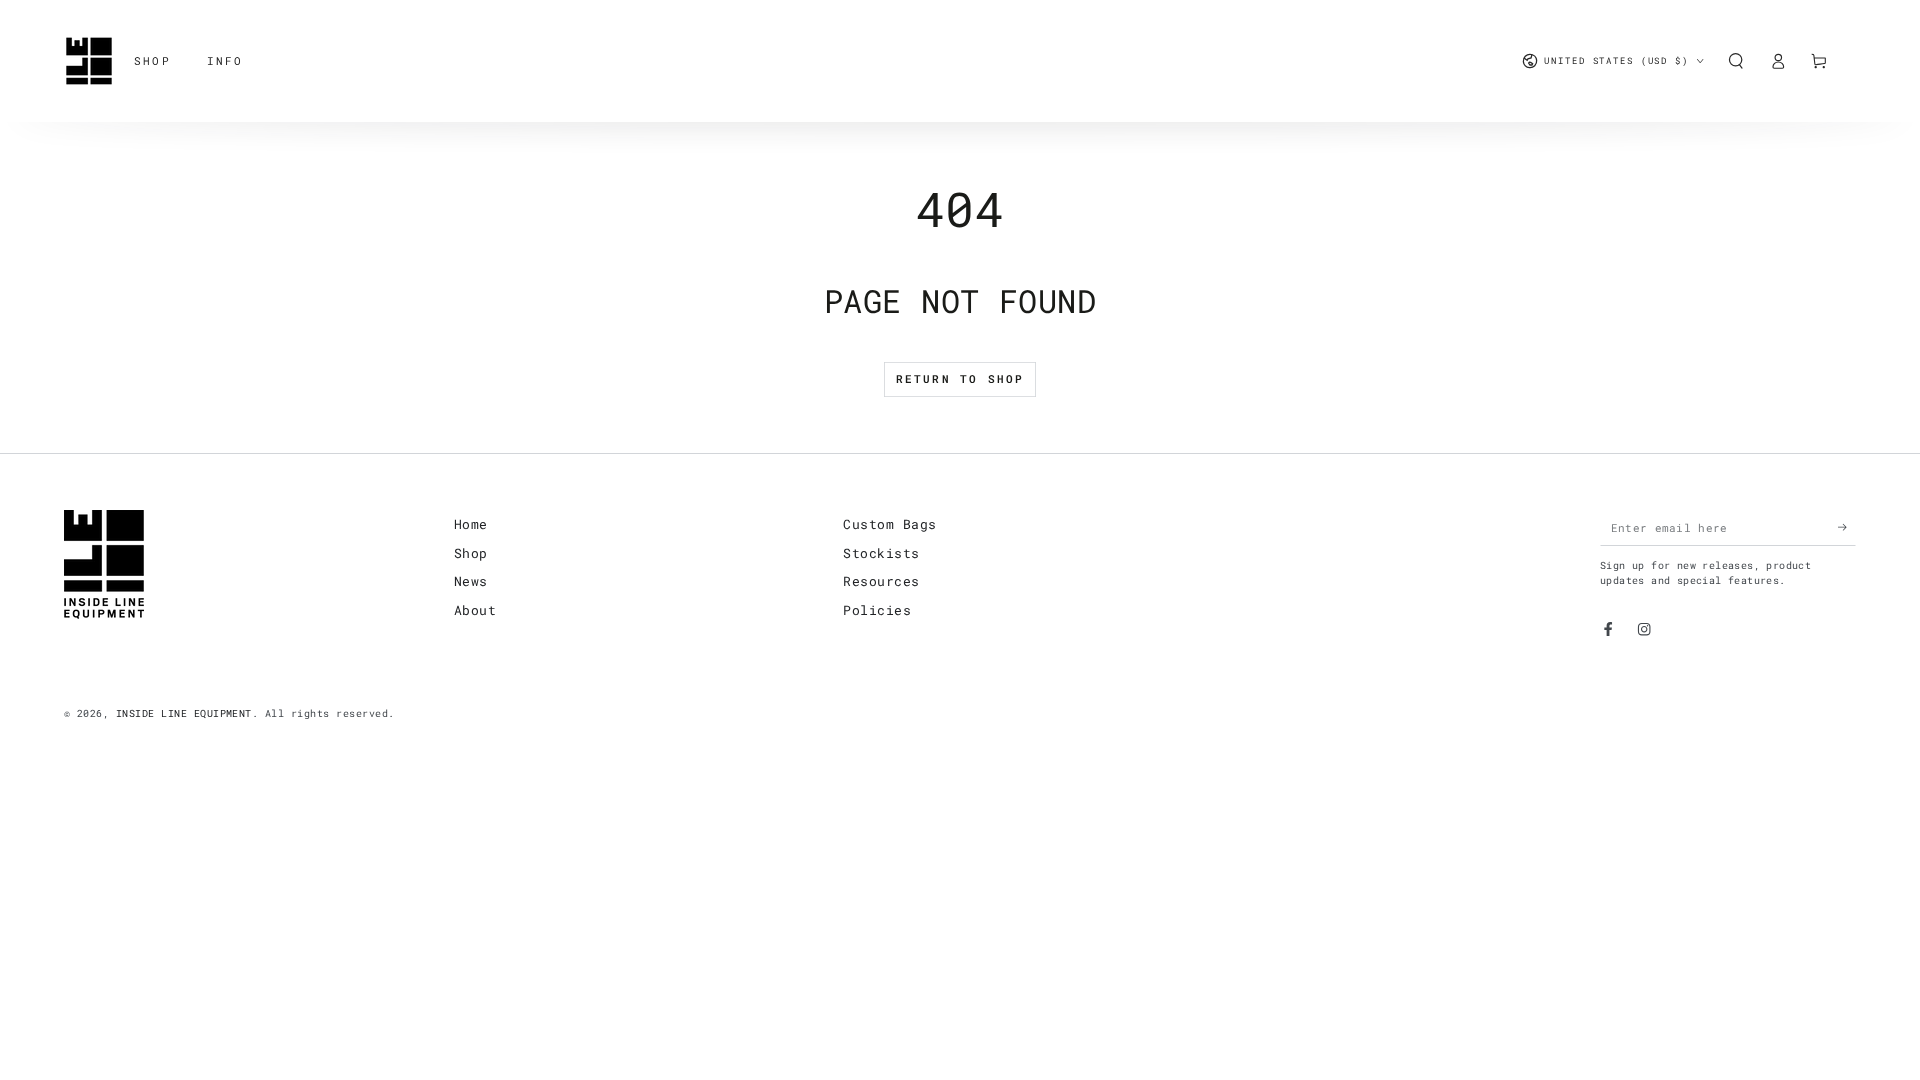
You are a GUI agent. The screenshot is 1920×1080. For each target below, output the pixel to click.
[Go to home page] (89, 61)
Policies (877, 610)
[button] (1736, 60)
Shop (471, 553)
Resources (881, 581)
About (475, 610)
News (471, 581)
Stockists (881, 553)
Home (471, 524)
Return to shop (960, 378)
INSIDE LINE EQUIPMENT (184, 713)
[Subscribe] (1847, 527)
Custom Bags (889, 524)
